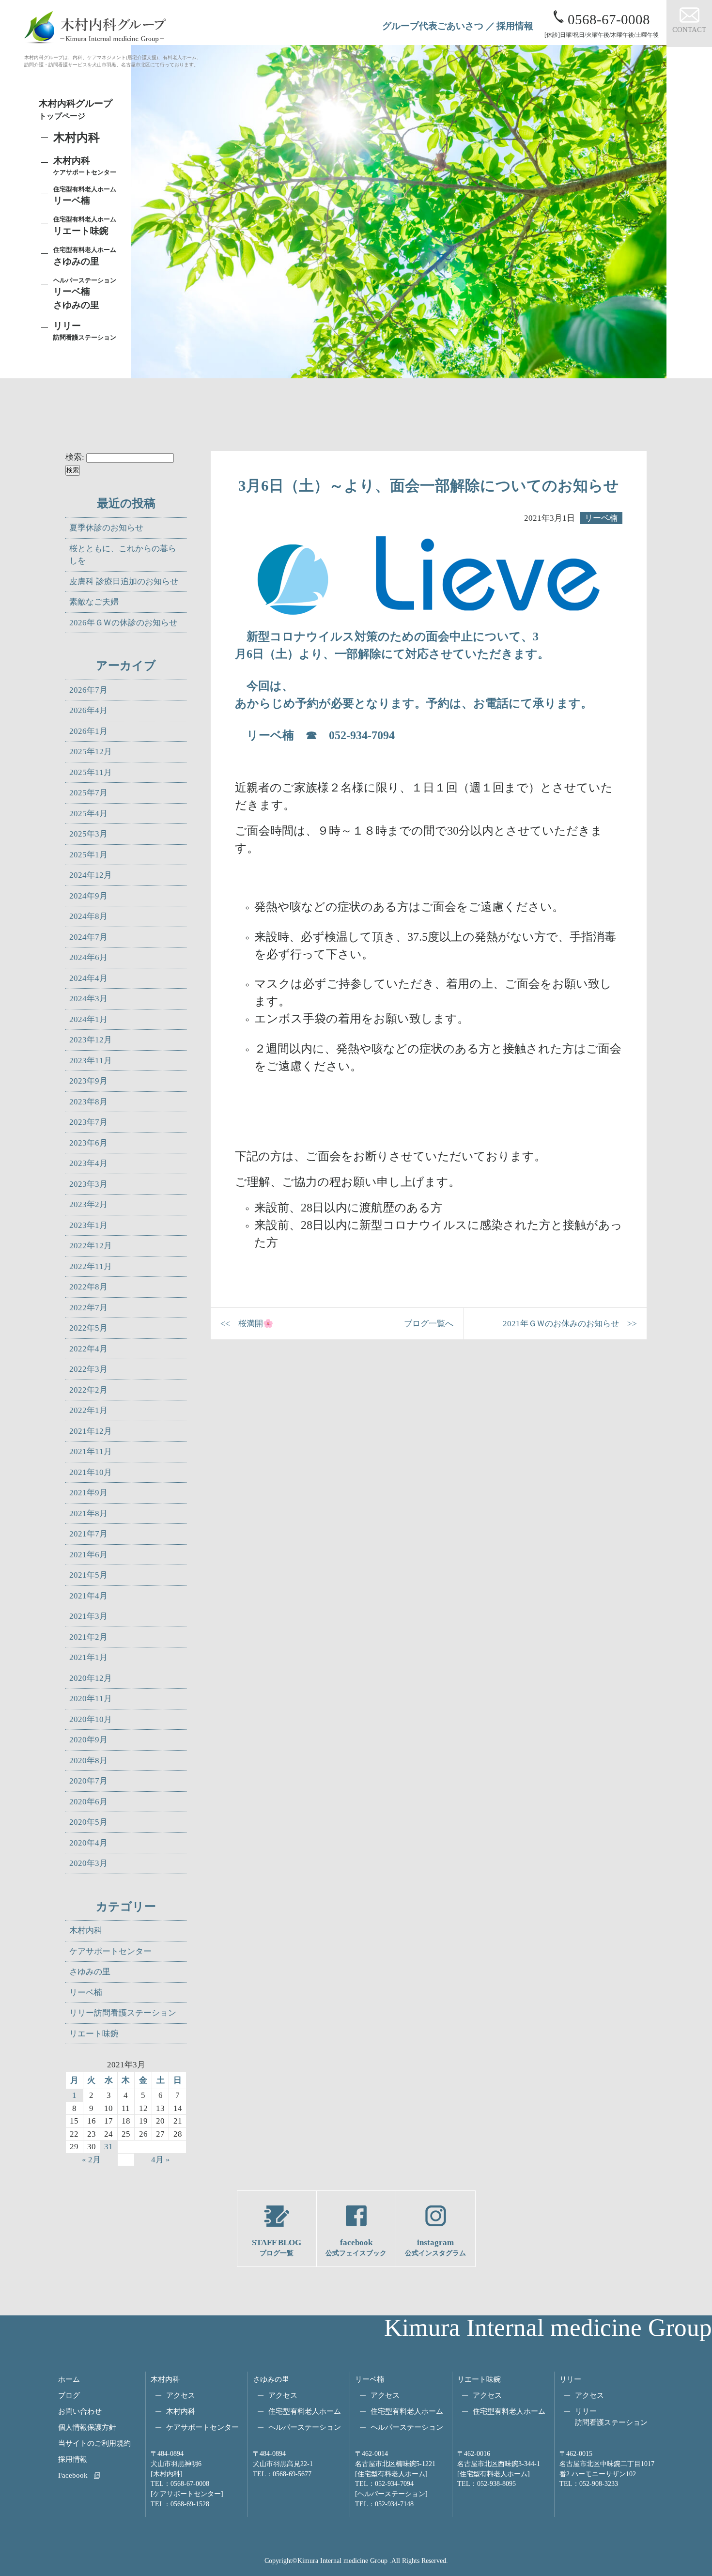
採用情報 (515, 26)
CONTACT (689, 29)
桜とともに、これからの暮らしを (123, 555)
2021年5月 (88, 1575)
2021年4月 (88, 1596)
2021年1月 (88, 1657)
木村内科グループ (76, 109)
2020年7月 (88, 1781)
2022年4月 (88, 1349)
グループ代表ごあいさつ (433, 26)
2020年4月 (88, 1843)
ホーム (69, 2379)
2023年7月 (88, 1122)
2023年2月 (88, 1204)
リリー (570, 2379)
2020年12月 (91, 1678)
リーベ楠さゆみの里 (85, 294)
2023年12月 (91, 1040)
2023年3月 (88, 1184)
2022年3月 (88, 1369)
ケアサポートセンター (110, 1951)
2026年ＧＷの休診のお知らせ (123, 623)
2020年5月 (88, 1822)
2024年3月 (88, 999)
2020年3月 (88, 1863)
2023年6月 (88, 1143)
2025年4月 (88, 814)
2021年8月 (88, 1513)
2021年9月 (88, 1493)
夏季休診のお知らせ (106, 528)
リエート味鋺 (85, 226)
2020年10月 (91, 1719)
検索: (75, 457)
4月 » (161, 2160)
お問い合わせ (80, 2411)
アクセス (181, 2395)
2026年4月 (88, 710)
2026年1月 (88, 731)
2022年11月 (91, 1266)
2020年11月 (91, 1699)
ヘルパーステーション (305, 2427)
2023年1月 (88, 1225)
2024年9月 (88, 896)
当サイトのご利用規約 (94, 2443)
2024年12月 (91, 875)
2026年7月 (88, 690)
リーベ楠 (85, 196)
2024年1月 (88, 1019)
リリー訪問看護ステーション (123, 2013)
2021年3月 (88, 1616)
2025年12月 (91, 752)
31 (108, 2147)
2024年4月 (88, 978)
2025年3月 (88, 834)
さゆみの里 (90, 1972)
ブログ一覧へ (429, 1324)
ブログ (69, 2395)
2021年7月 (88, 1534)
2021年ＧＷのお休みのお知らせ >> (570, 1324)
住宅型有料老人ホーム (305, 2411)
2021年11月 (91, 1451)
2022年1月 (88, 1410)
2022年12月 (91, 1246)
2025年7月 (88, 793)
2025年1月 (88, 855)
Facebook (73, 2475)
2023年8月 (88, 1102)
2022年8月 (88, 1287)
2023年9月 (88, 1081)
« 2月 (91, 2160)
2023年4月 (88, 1163)
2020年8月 (88, 1761)
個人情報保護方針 (87, 2427)
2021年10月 (91, 1472)
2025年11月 (91, 772)
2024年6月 (88, 957)
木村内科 (86, 1931)
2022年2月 (88, 1390)
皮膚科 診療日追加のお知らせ (124, 582)
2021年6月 (88, 1555)
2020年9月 (88, 1740)
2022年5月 (88, 1328)
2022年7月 (88, 1308)
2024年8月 (88, 916)
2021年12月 (91, 1431)
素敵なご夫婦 (94, 602)
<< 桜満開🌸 (247, 1324)
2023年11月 (91, 1061)
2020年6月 (88, 1802)
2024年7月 (88, 937)
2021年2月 (88, 1637)
